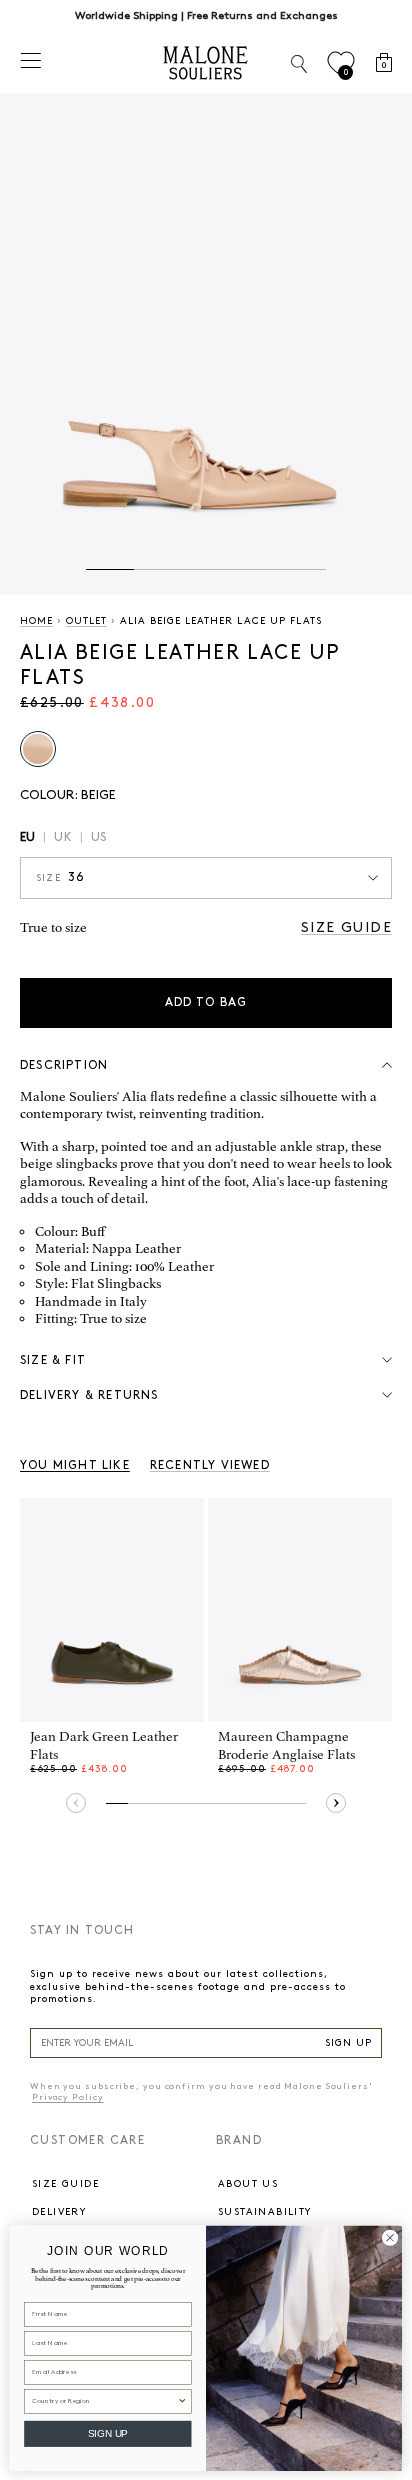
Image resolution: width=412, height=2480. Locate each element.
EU (27, 837)
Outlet (86, 621)
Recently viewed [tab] (210, 1465)
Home (36, 621)
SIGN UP (348, 2043)
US (98, 837)
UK (62, 837)
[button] (110, 570)
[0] (340, 63)
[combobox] (104, 2400)
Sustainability (265, 2212)
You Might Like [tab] (75, 1465)
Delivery (59, 2212)
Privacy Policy (68, 2097)
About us (248, 2184)
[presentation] (76, 1803)
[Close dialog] (390, 2237)
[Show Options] (182, 2400)
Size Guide (346, 927)
